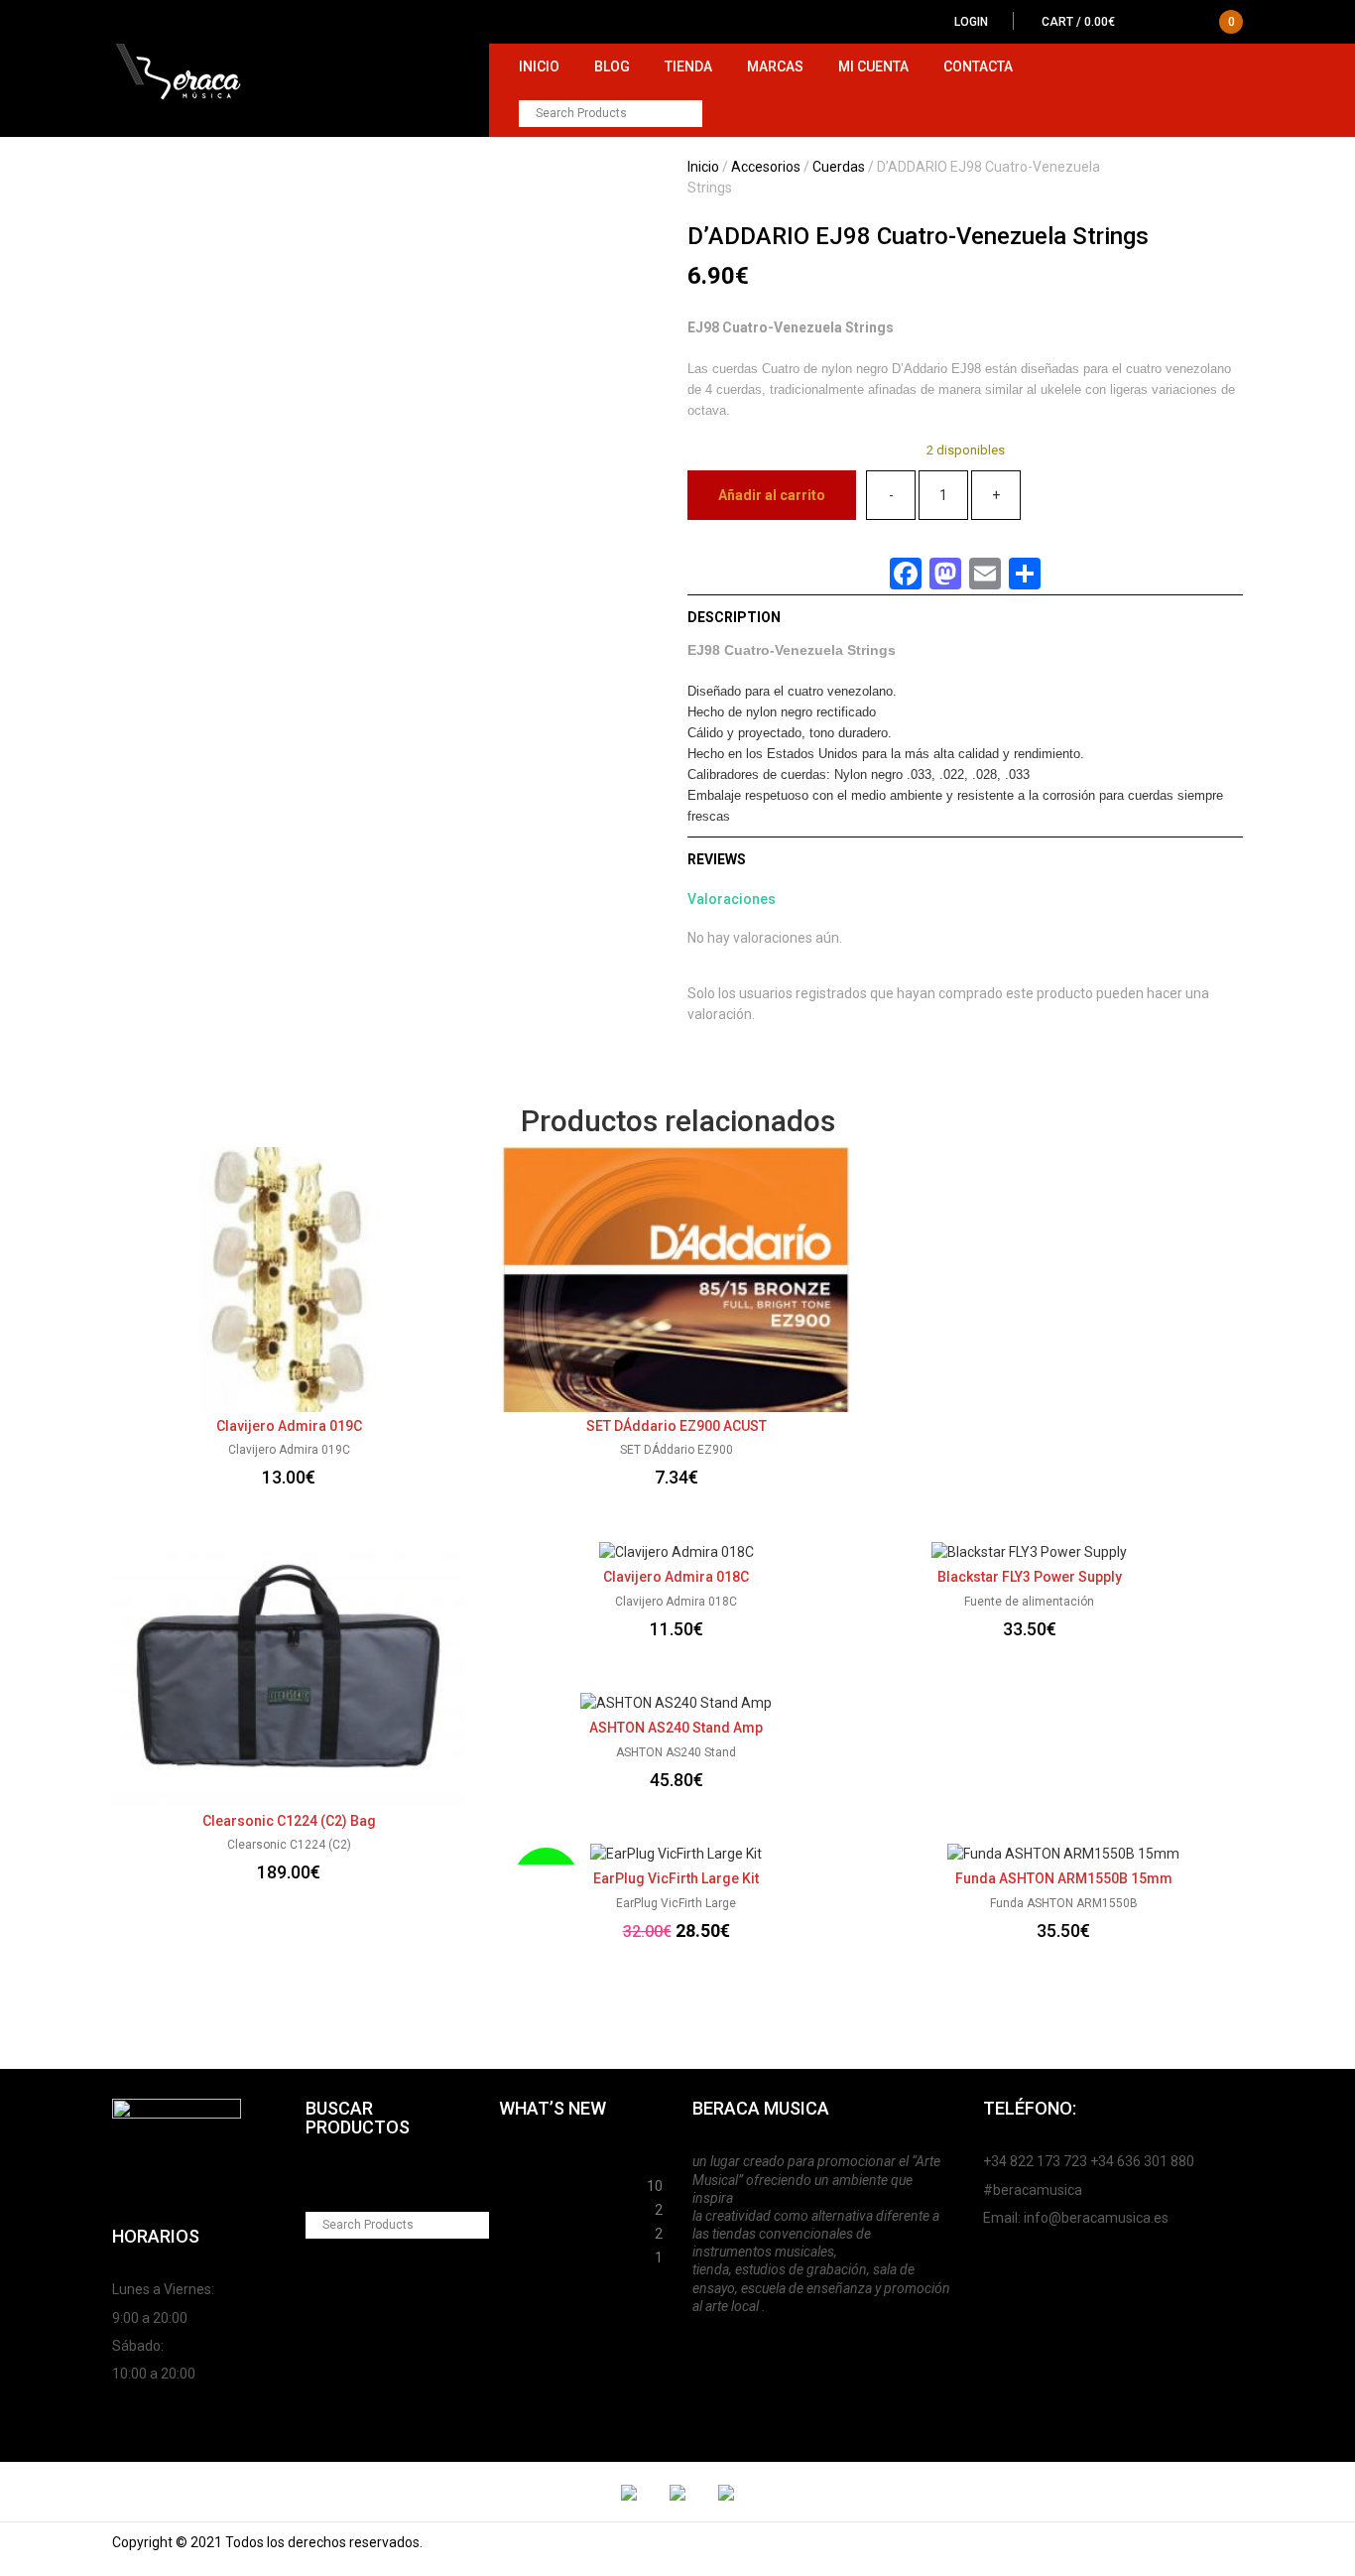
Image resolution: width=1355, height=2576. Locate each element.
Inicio (539, 66)
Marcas (775, 66)
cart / (1138, 22)
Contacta (978, 66)
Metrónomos (542, 2231)
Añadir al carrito (772, 495)
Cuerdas (839, 167)
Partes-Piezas (546, 2207)
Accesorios (766, 167)
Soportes (529, 2159)
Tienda (688, 66)
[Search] (689, 114)
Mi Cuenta (873, 66)
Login (971, 22)
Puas (515, 2183)
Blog (612, 66)
